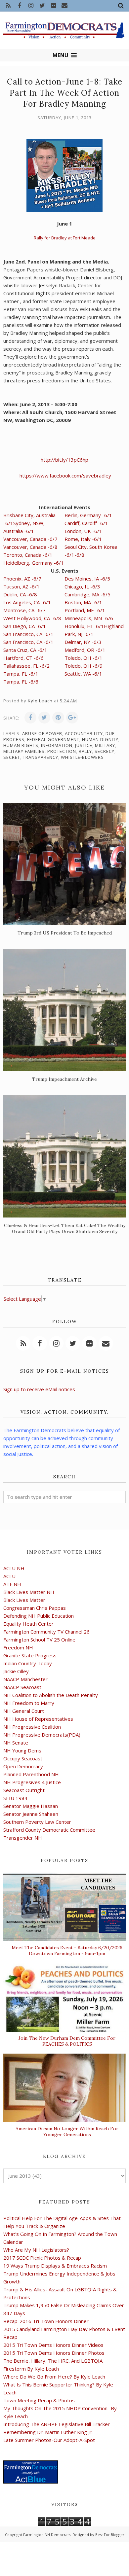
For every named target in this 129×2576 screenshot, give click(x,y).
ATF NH (12, 1584)
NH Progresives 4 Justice (32, 1782)
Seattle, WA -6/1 (83, 674)
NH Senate (16, 1743)
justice (84, 745)
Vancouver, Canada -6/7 (30, 539)
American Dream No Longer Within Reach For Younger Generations (67, 2132)
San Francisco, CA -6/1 (28, 634)
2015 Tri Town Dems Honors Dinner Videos (53, 2345)
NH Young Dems (22, 1750)
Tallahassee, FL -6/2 (26, 666)
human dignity (100, 739)
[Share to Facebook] (30, 718)
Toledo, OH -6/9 (84, 666)
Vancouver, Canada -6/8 (30, 547)
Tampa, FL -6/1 (21, 674)
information (57, 745)
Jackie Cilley (16, 1671)
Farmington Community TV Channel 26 (46, 1632)
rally (85, 751)
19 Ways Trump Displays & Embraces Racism (55, 2266)
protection (62, 751)
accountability (84, 733)
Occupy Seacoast (23, 1758)
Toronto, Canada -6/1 (28, 555)
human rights (21, 745)
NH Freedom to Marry (29, 1703)
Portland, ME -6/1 (85, 610)
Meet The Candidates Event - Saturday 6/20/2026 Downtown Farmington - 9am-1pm (67, 1951)
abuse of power (42, 733)
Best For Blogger (110, 2535)
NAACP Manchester (25, 1679)
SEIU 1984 (15, 1798)
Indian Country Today (28, 1663)
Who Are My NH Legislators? (36, 2250)
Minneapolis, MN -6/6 (89, 618)
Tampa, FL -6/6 (21, 682)
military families (24, 751)
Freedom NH (18, 1647)
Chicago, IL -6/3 (82, 586)
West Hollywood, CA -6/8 (32, 618)
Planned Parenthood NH (31, 1774)
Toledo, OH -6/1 (84, 658)
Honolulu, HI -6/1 (84, 626)
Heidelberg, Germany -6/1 (34, 563)
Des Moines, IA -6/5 (87, 579)
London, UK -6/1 (83, 531)
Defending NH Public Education (39, 1616)
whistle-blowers (82, 757)
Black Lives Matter (24, 1600)
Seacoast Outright (24, 1790)
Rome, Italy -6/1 (83, 539)
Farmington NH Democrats (47, 2535)
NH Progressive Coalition (32, 1727)
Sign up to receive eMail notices (39, 1389)
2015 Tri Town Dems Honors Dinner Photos (54, 2353)
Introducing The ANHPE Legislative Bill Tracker (57, 2424)
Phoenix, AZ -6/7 (22, 579)
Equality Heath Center (28, 1624)
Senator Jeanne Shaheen (31, 1814)
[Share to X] (44, 718)
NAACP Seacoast (22, 1687)
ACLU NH (14, 1568)
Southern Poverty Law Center (37, 1822)
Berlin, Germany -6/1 (88, 515)
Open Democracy (23, 1766)
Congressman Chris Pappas (35, 1608)
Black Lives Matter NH (29, 1592)
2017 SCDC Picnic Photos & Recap (42, 2258)
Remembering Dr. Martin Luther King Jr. (48, 2432)
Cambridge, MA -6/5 (87, 594)
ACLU (9, 1576)
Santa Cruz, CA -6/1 (25, 650)
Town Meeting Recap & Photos (39, 2400)
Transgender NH (23, 1838)
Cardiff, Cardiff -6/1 (86, 523)
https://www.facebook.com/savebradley (65, 476)
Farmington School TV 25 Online (39, 1640)
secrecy (105, 751)
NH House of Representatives (38, 1719)
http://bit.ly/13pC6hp (64, 460)
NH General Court (24, 1711)
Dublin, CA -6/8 (20, 594)
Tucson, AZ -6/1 (21, 586)
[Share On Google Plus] (72, 718)
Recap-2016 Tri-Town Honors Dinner (46, 2321)
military (105, 745)
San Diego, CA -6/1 (25, 626)
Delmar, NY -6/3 (83, 642)
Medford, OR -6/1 (85, 650)
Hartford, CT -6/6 (23, 658)
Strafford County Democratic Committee (49, 1830)
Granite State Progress (30, 1655)
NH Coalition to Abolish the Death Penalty (51, 1695)
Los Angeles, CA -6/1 (27, 602)
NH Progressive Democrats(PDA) (42, 1735)
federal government (53, 739)
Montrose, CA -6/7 (24, 610)
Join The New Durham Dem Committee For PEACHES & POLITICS (67, 2041)
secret (12, 757)
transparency (41, 757)
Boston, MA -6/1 (83, 602)
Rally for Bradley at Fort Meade (65, 238)
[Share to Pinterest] (58, 718)
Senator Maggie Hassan (31, 1806)
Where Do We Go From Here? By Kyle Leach (54, 2377)
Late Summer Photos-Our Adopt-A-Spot (49, 2440)
